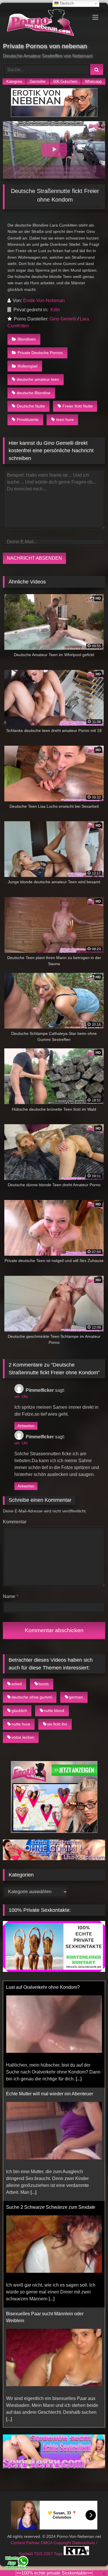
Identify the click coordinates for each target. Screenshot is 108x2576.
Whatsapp (93, 81)
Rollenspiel (28, 366)
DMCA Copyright (57, 2543)
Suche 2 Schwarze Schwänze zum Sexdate (51, 2207)
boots (44, 1684)
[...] (79, 2079)
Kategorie (14, 81)
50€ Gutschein (65, 81)
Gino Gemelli (63, 319)
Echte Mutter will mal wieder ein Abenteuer (50, 2094)
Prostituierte (28, 420)
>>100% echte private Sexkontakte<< (54, 2573)
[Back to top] (90, 2559)
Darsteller (38, 81)
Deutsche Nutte (31, 406)
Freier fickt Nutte (78, 406)
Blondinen (27, 339)
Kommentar (15, 1522)
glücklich (19, 1711)
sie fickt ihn (57, 1724)
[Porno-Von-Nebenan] (44, 24)
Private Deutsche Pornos (40, 353)
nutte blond (54, 1711)
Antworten (26, 1426)
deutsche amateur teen (38, 379)
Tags (59, 2554)
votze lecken (23, 1737)
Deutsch (66, 3)
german (76, 1697)
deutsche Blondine (34, 393)
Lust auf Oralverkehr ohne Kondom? (43, 1987)
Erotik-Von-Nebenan (44, 300)
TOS (39, 2554)
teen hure (65, 420)
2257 (49, 2554)
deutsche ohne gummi (32, 1697)
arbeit (17, 1684)
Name (11, 1596)
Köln (55, 310)
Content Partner (26, 2543)
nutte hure (21, 1724)
